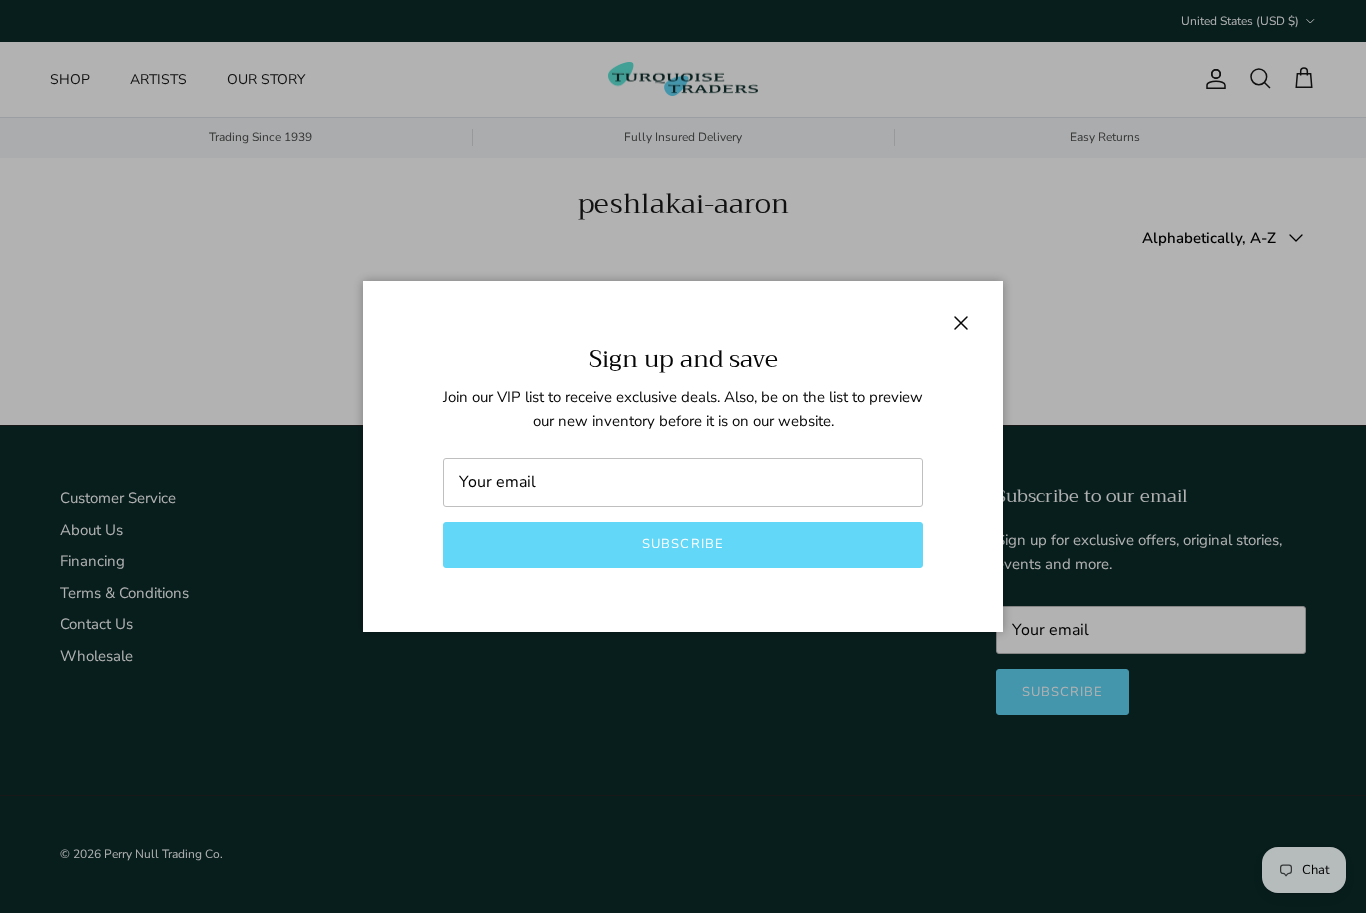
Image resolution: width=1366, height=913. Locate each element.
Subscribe (682, 544)
